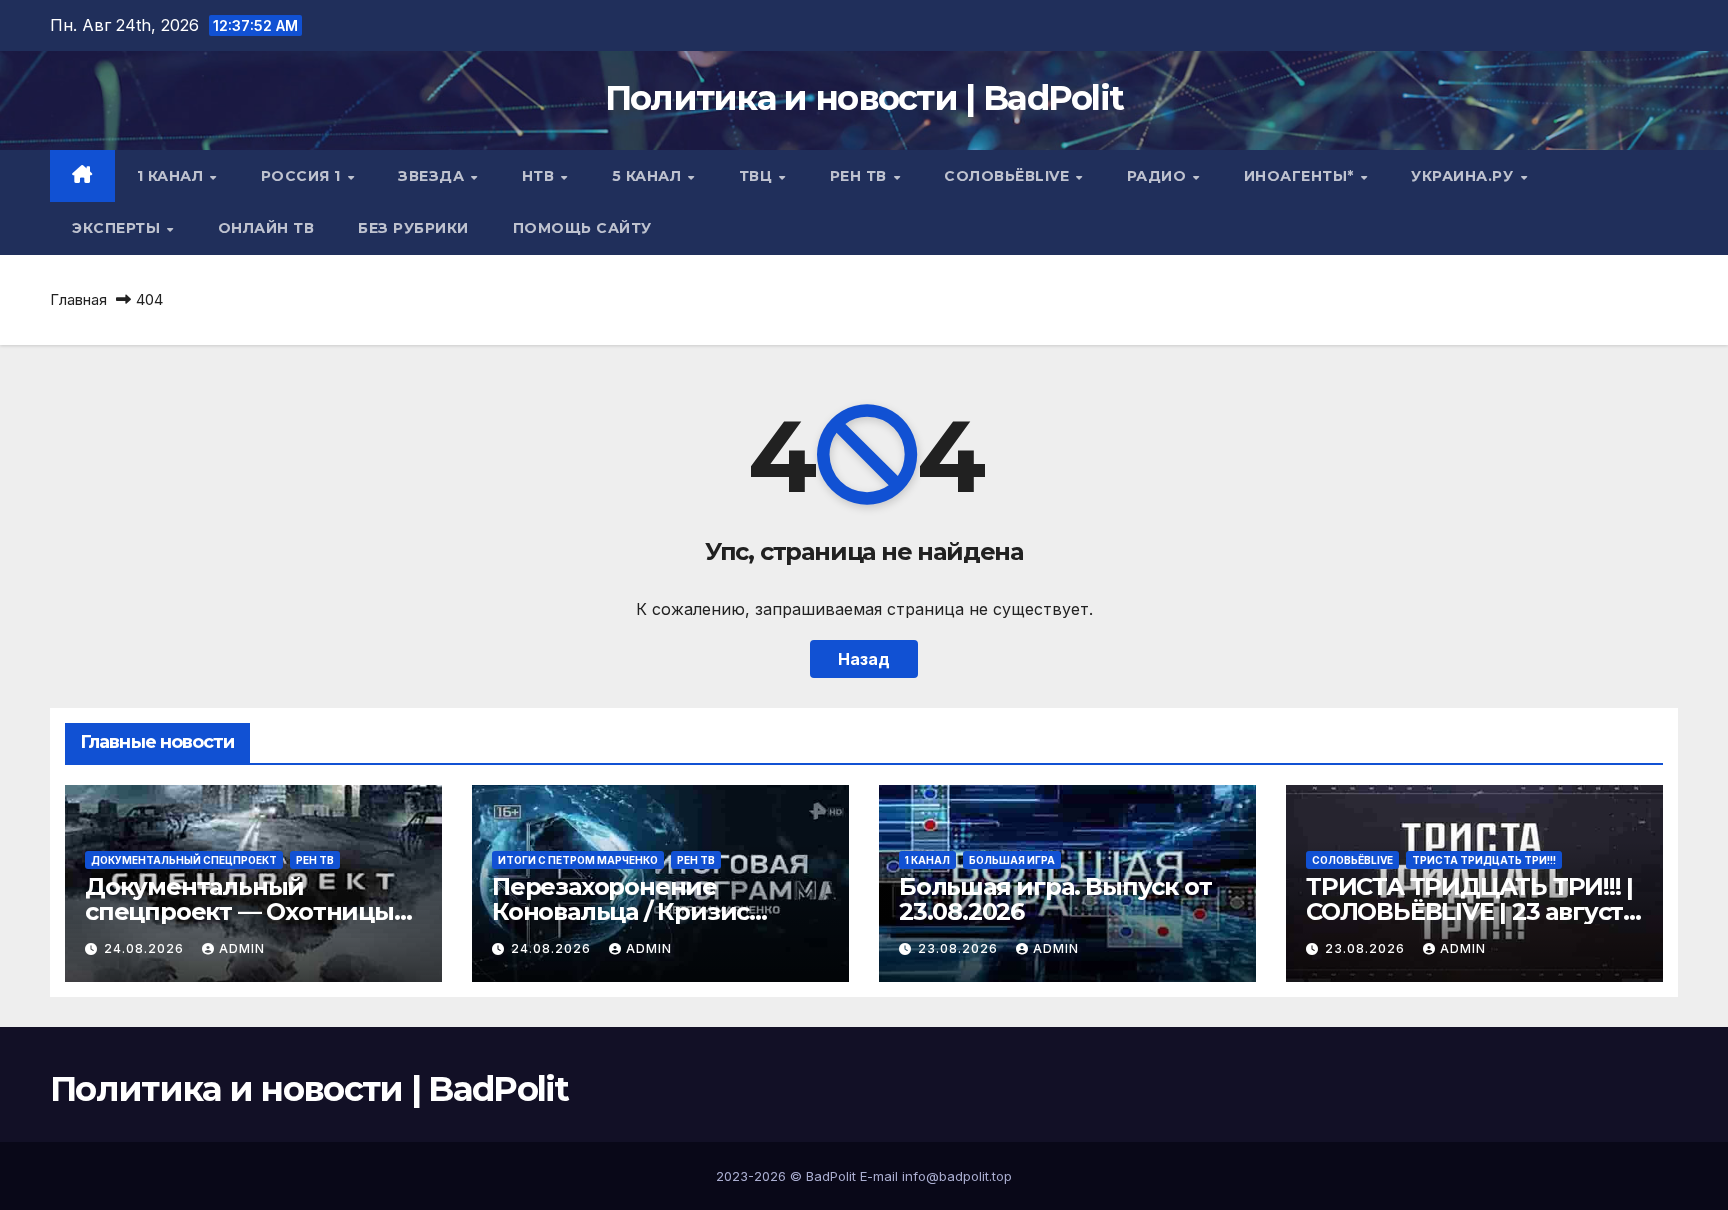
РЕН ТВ (861, 176)
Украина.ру (1464, 176)
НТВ (540, 176)
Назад (864, 659)
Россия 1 (303, 176)
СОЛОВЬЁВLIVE (1009, 176)
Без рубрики (413, 228)
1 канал (172, 176)
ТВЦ (758, 176)
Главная (78, 299)
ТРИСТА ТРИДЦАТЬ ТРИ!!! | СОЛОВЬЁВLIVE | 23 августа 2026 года (1471, 911)
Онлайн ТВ (266, 228)
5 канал (649, 176)
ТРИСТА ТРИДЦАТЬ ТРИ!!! (1484, 860)
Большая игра (1012, 860)
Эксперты (118, 228)
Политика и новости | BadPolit (864, 98)
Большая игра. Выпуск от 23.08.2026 (1055, 899)
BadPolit (831, 1176)
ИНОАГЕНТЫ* (1301, 176)
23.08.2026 (960, 948)
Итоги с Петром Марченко (578, 860)
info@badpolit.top (957, 1176)
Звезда (433, 176)
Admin (242, 948)
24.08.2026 (146, 948)
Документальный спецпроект (184, 860)
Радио (1159, 176)
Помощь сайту (582, 228)
